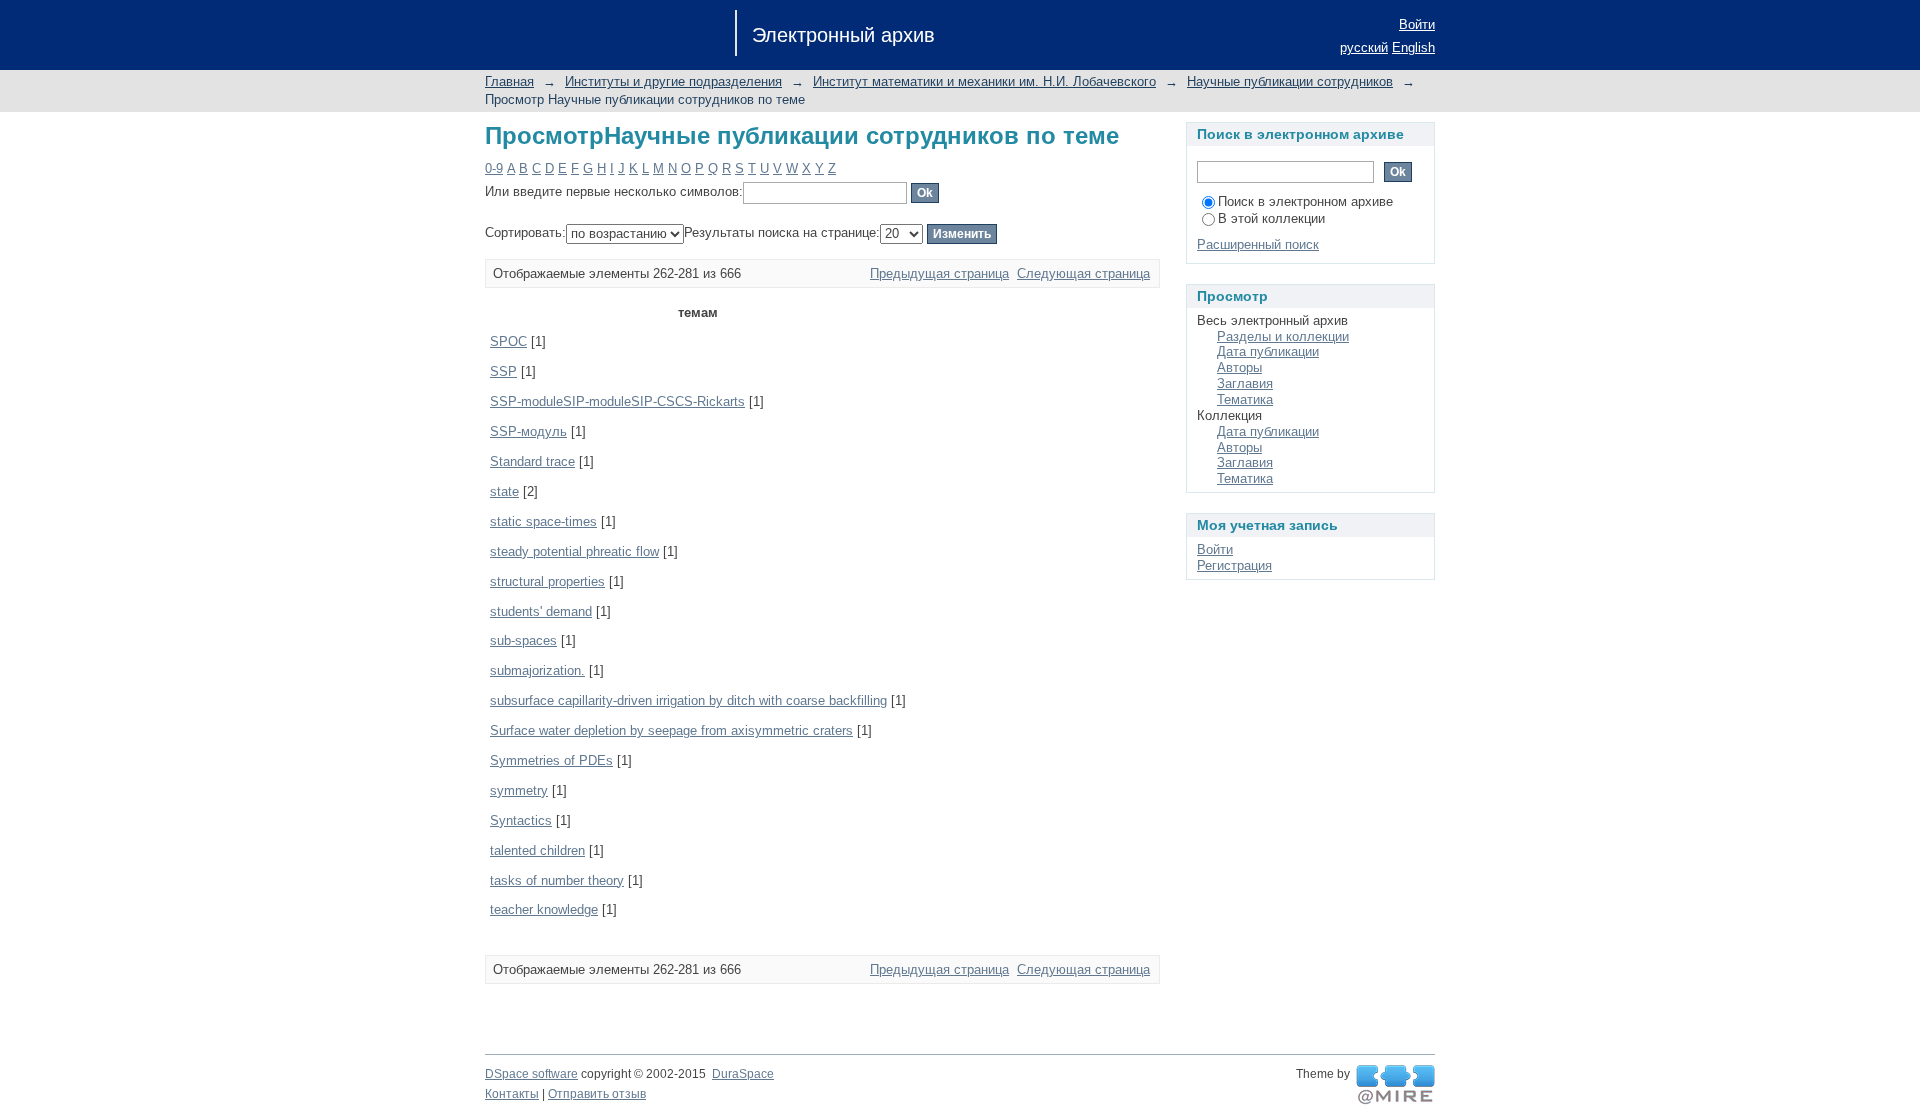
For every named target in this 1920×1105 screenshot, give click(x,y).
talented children (537, 850)
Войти (1417, 24)
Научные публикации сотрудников (1290, 81)
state (504, 491)
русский (1364, 47)
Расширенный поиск (1258, 244)
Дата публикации (1268, 351)
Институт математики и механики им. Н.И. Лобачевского (984, 81)
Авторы (1239, 367)
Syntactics (521, 820)
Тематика (1245, 399)
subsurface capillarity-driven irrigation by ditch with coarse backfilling (688, 700)
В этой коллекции (1271, 218)
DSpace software (531, 1074)
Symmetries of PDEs (551, 760)
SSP (503, 371)
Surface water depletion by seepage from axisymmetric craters (671, 730)
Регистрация (1234, 565)
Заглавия (1245, 383)
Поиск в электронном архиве (1305, 201)
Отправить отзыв (597, 1094)
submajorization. (537, 670)
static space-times (543, 521)
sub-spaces (523, 640)
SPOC (508, 341)
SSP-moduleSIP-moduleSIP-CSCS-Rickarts (617, 401)
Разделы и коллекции (1283, 336)
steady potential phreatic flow (574, 551)
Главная (509, 81)
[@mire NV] (1395, 1085)
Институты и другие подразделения (673, 81)
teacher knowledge (544, 909)
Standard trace (532, 461)
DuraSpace (743, 1074)
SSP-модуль (528, 431)
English (1413, 47)
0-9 (494, 168)
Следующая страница (1083, 273)
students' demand (541, 611)
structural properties (547, 581)
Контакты (512, 1094)
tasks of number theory (557, 880)
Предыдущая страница (939, 273)
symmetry (519, 790)
